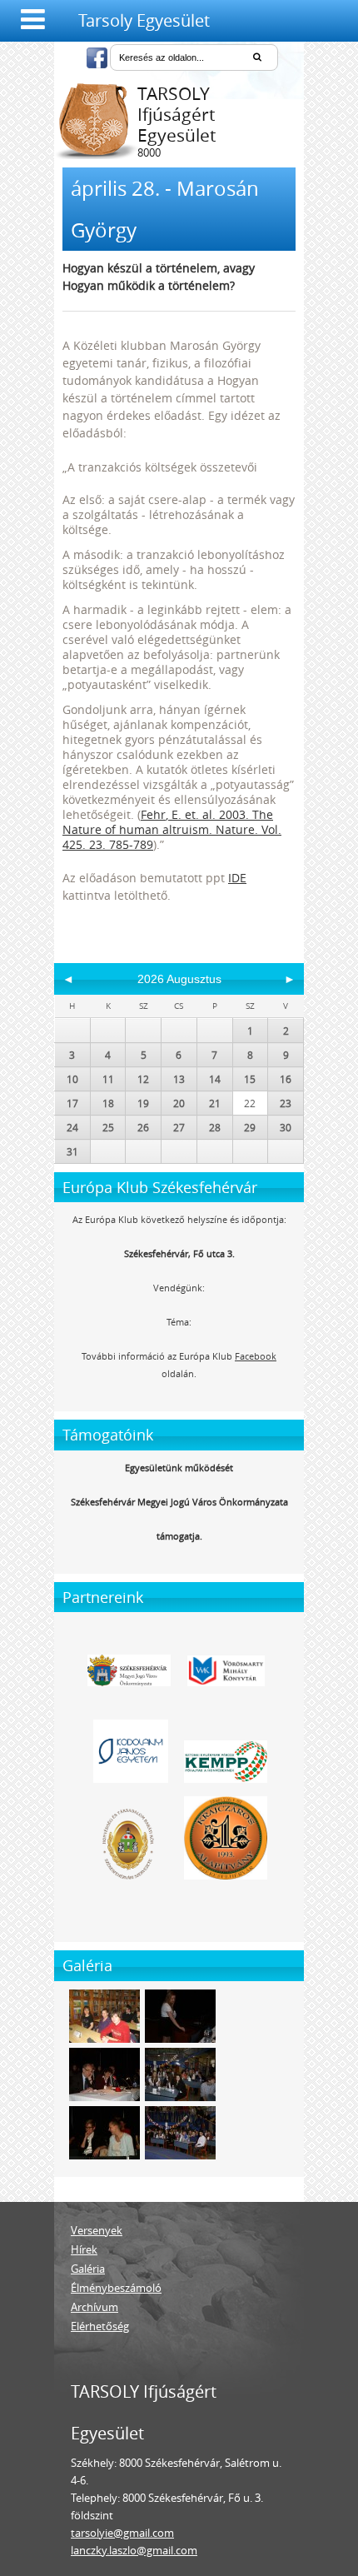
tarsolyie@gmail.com (122, 2533)
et (190, 814)
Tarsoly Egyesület (144, 20)
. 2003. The (243, 814)
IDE (237, 878)
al (207, 814)
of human (132, 829)
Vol (270, 829)
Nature (82, 829)
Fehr (153, 814)
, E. (175, 814)
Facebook (256, 1356)
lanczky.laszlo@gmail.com (134, 2550)
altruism (186, 829)
